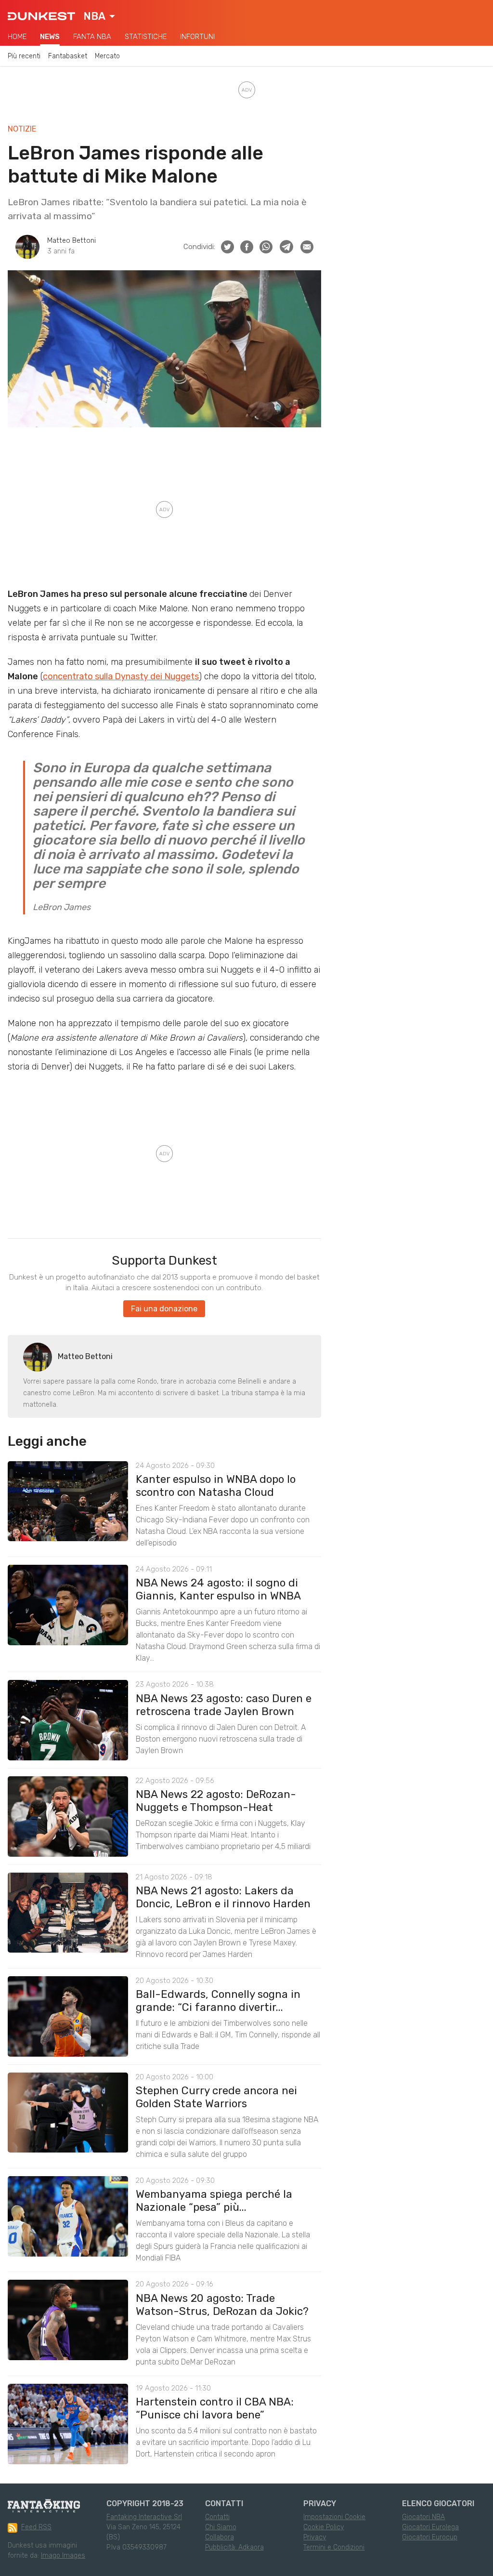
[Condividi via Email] (307, 247)
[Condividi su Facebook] (247, 247)
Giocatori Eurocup (430, 2537)
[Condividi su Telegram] (286, 247)
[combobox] (99, 16)
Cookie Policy (324, 2527)
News (50, 37)
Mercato (107, 56)
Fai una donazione (164, 1309)
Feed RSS (36, 2527)
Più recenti (24, 56)
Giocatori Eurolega (430, 2527)
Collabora (220, 2537)
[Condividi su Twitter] (227, 247)
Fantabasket (68, 56)
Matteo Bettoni (71, 241)
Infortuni (197, 37)
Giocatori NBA (423, 2517)
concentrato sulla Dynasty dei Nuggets (121, 676)
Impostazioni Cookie (334, 2517)
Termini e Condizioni (334, 2547)
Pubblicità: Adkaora (234, 2547)
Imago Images (63, 2556)
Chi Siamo (221, 2527)
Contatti (217, 2517)
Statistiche (146, 37)
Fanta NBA (92, 37)
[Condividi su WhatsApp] (266, 247)
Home (17, 37)
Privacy (315, 2537)
